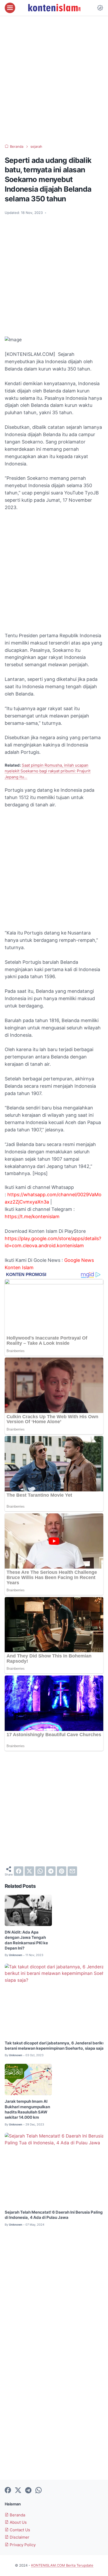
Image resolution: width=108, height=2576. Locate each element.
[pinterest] (62, 1871)
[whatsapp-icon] (39, 2490)
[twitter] (29, 1871)
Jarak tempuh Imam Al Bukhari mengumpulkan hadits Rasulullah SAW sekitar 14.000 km (27, 2109)
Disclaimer (19, 2537)
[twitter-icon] (18, 2490)
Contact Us (19, 2530)
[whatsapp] (40, 1871)
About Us (18, 2522)
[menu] (10, 8)
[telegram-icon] (28, 2490)
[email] (72, 1871)
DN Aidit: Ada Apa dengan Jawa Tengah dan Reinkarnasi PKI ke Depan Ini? (26, 1940)
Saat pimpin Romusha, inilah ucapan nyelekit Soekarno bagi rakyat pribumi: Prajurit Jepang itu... (48, 771)
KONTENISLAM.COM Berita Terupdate (62, 2565)
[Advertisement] (54, 80)
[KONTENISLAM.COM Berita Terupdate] (54, 8)
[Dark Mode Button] (100, 8)
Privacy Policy (22, 2545)
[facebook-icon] (8, 2490)
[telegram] (51, 1871)
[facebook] (19, 1871)
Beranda (17, 2515)
